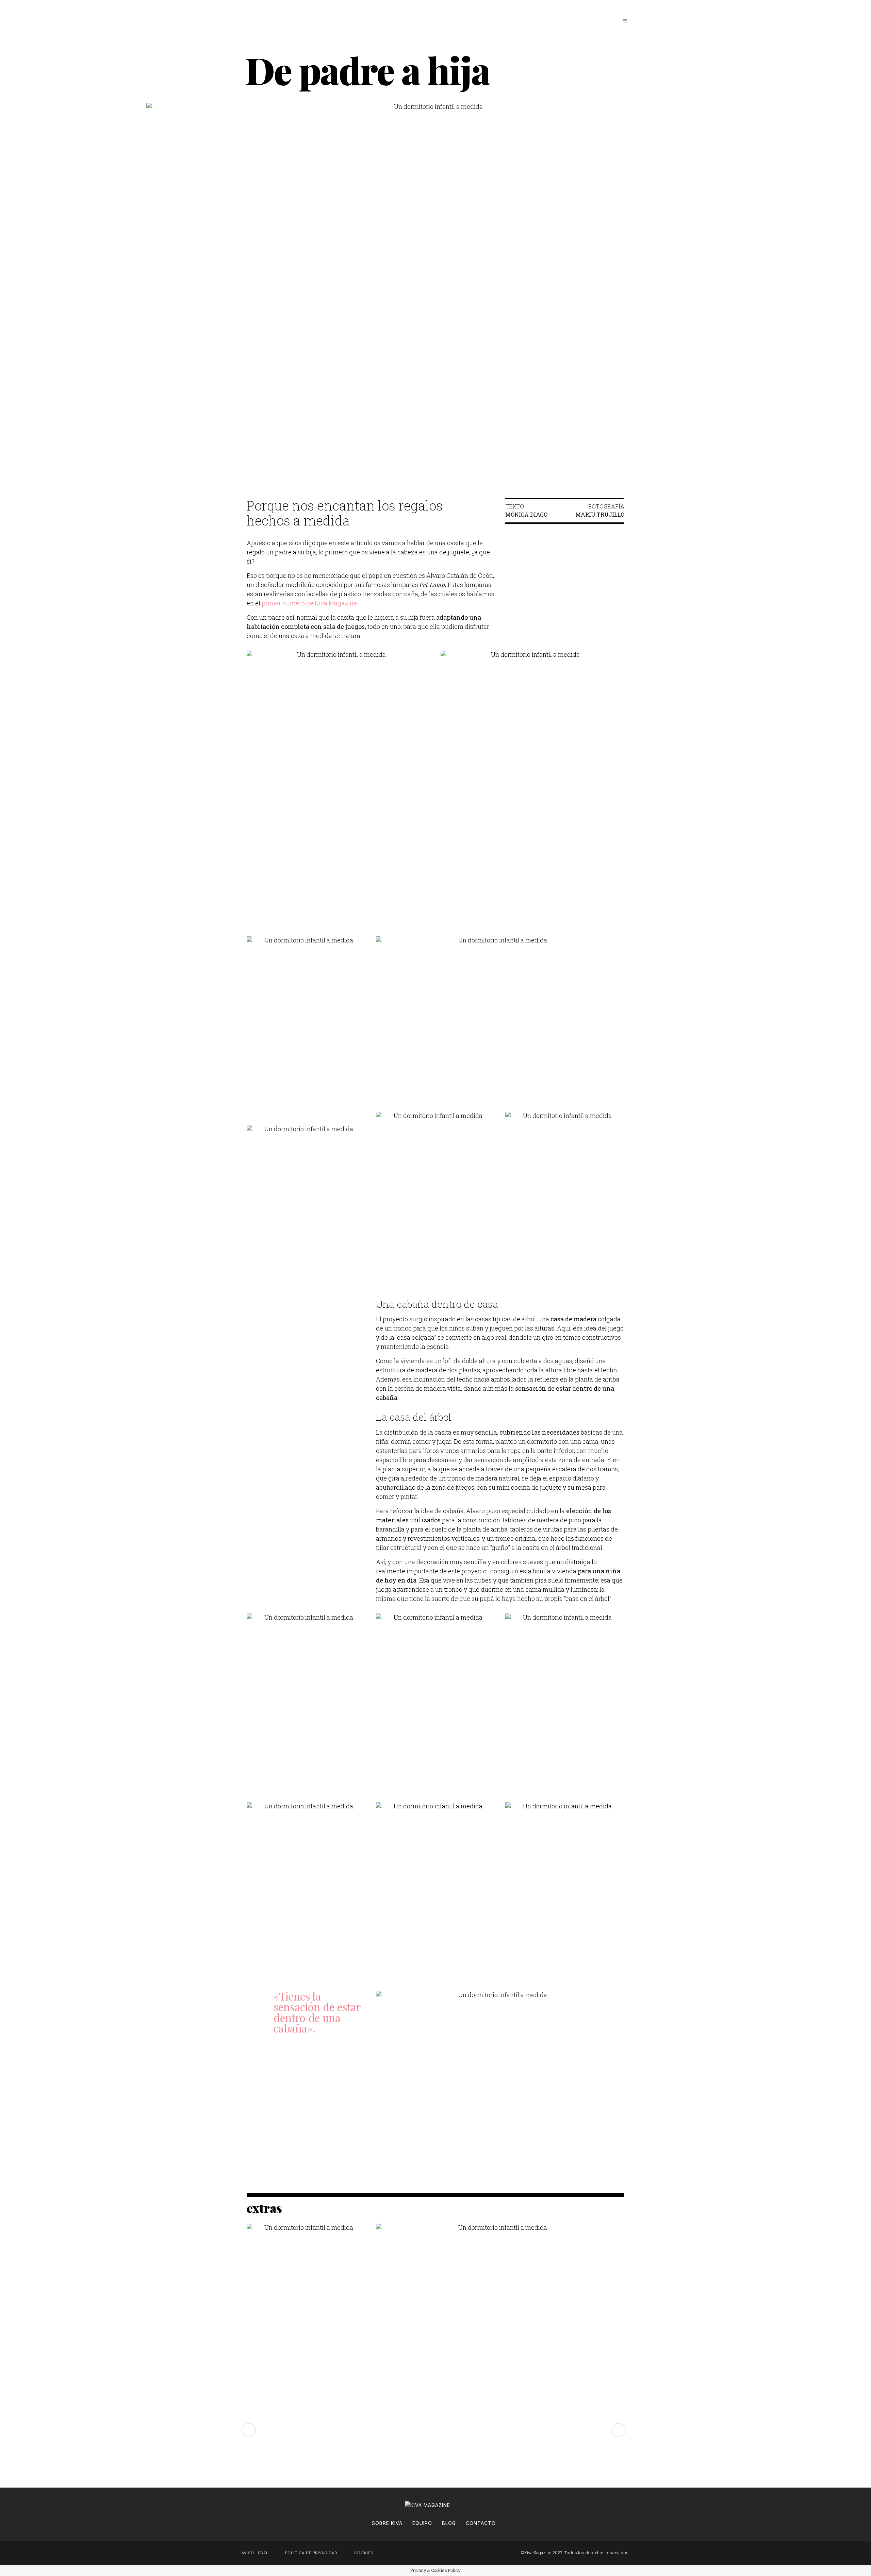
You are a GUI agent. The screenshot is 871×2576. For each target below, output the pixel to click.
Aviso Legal (255, 2553)
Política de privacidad (311, 2553)
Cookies (364, 2553)
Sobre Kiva (387, 2523)
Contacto (481, 2523)
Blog (449, 2523)
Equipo (422, 2523)
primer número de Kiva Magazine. (310, 603)
